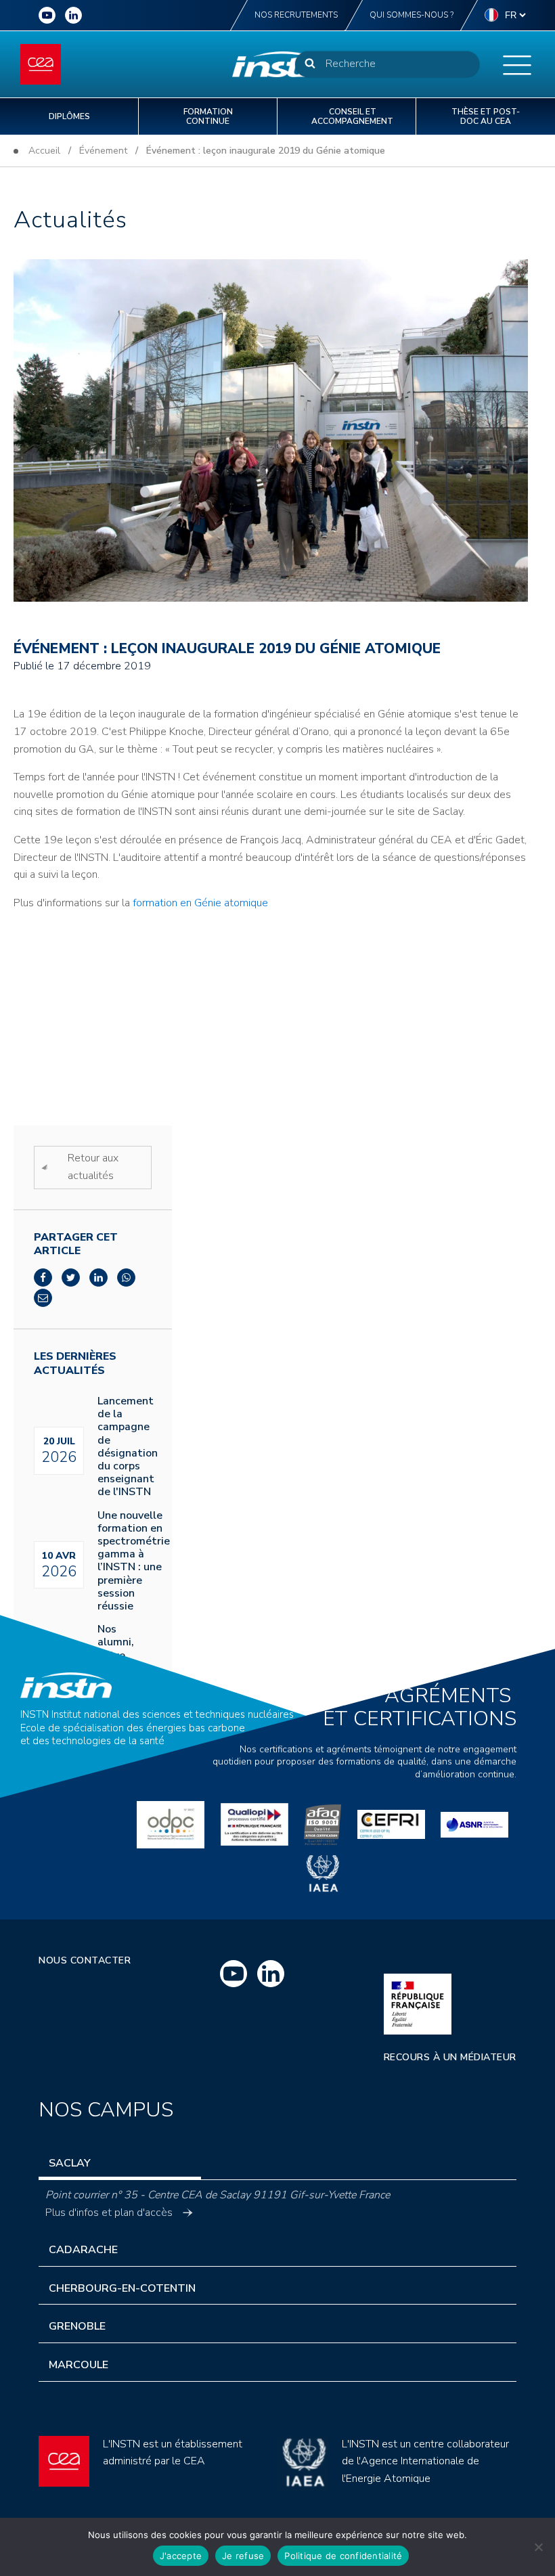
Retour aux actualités (93, 1167)
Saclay (70, 2163)
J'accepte (181, 2556)
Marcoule (79, 2365)
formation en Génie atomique (200, 903)
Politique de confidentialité (343, 2556)
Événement (103, 151)
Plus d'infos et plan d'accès (109, 2213)
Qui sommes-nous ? (412, 15)
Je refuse (243, 2556)
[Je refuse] (538, 2547)
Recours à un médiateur (450, 2057)
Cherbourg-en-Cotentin (122, 2288)
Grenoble (77, 2326)
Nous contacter (85, 1960)
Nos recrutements (296, 15)
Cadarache (83, 2250)
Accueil (44, 151)
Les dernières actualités (75, 1364)
